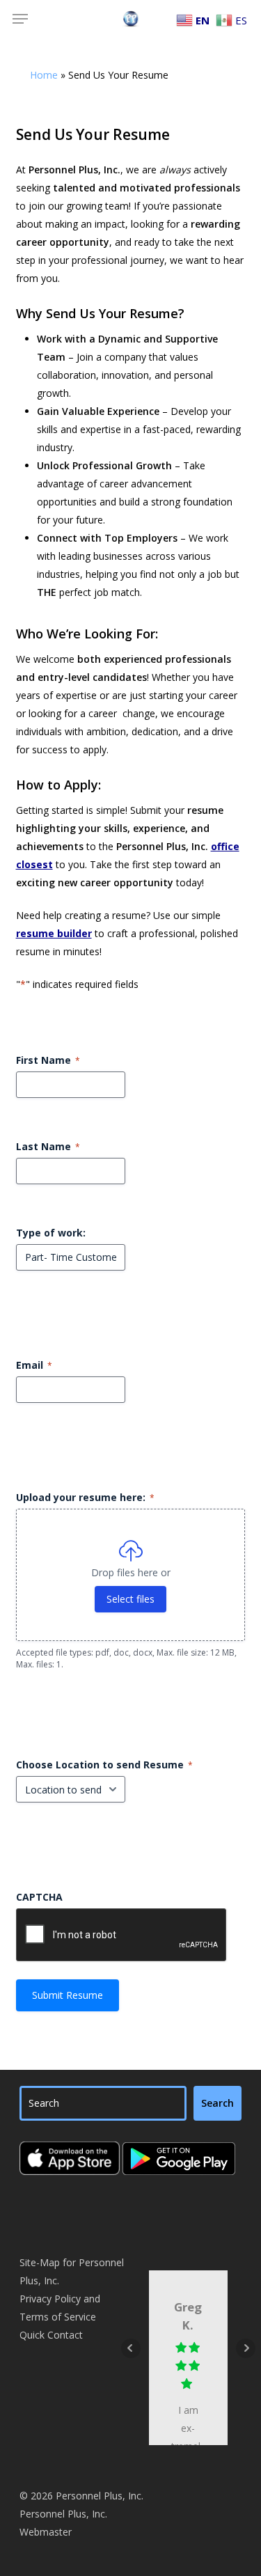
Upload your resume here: (85, 1497)
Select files (130, 1599)
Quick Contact (51, 2335)
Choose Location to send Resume (104, 1765)
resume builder (54, 933)
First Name (48, 1060)
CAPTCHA (39, 1897)
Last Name (48, 1146)
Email (34, 1365)
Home (44, 75)
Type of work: (51, 1233)
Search (217, 2103)
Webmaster (46, 2532)
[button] (20, 19)
